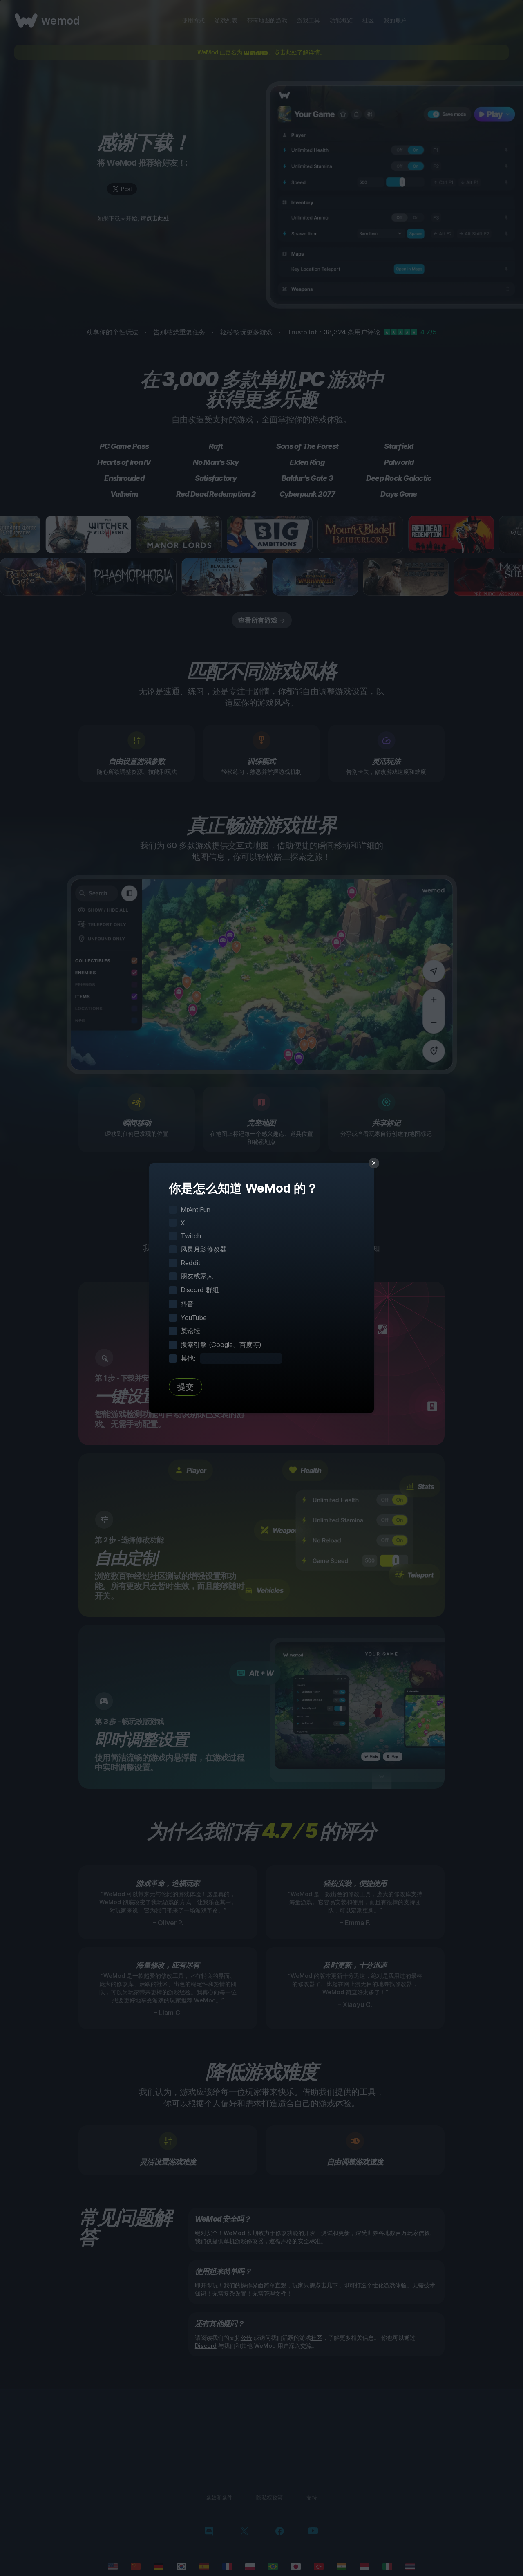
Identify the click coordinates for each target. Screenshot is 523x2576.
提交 (186, 1387)
